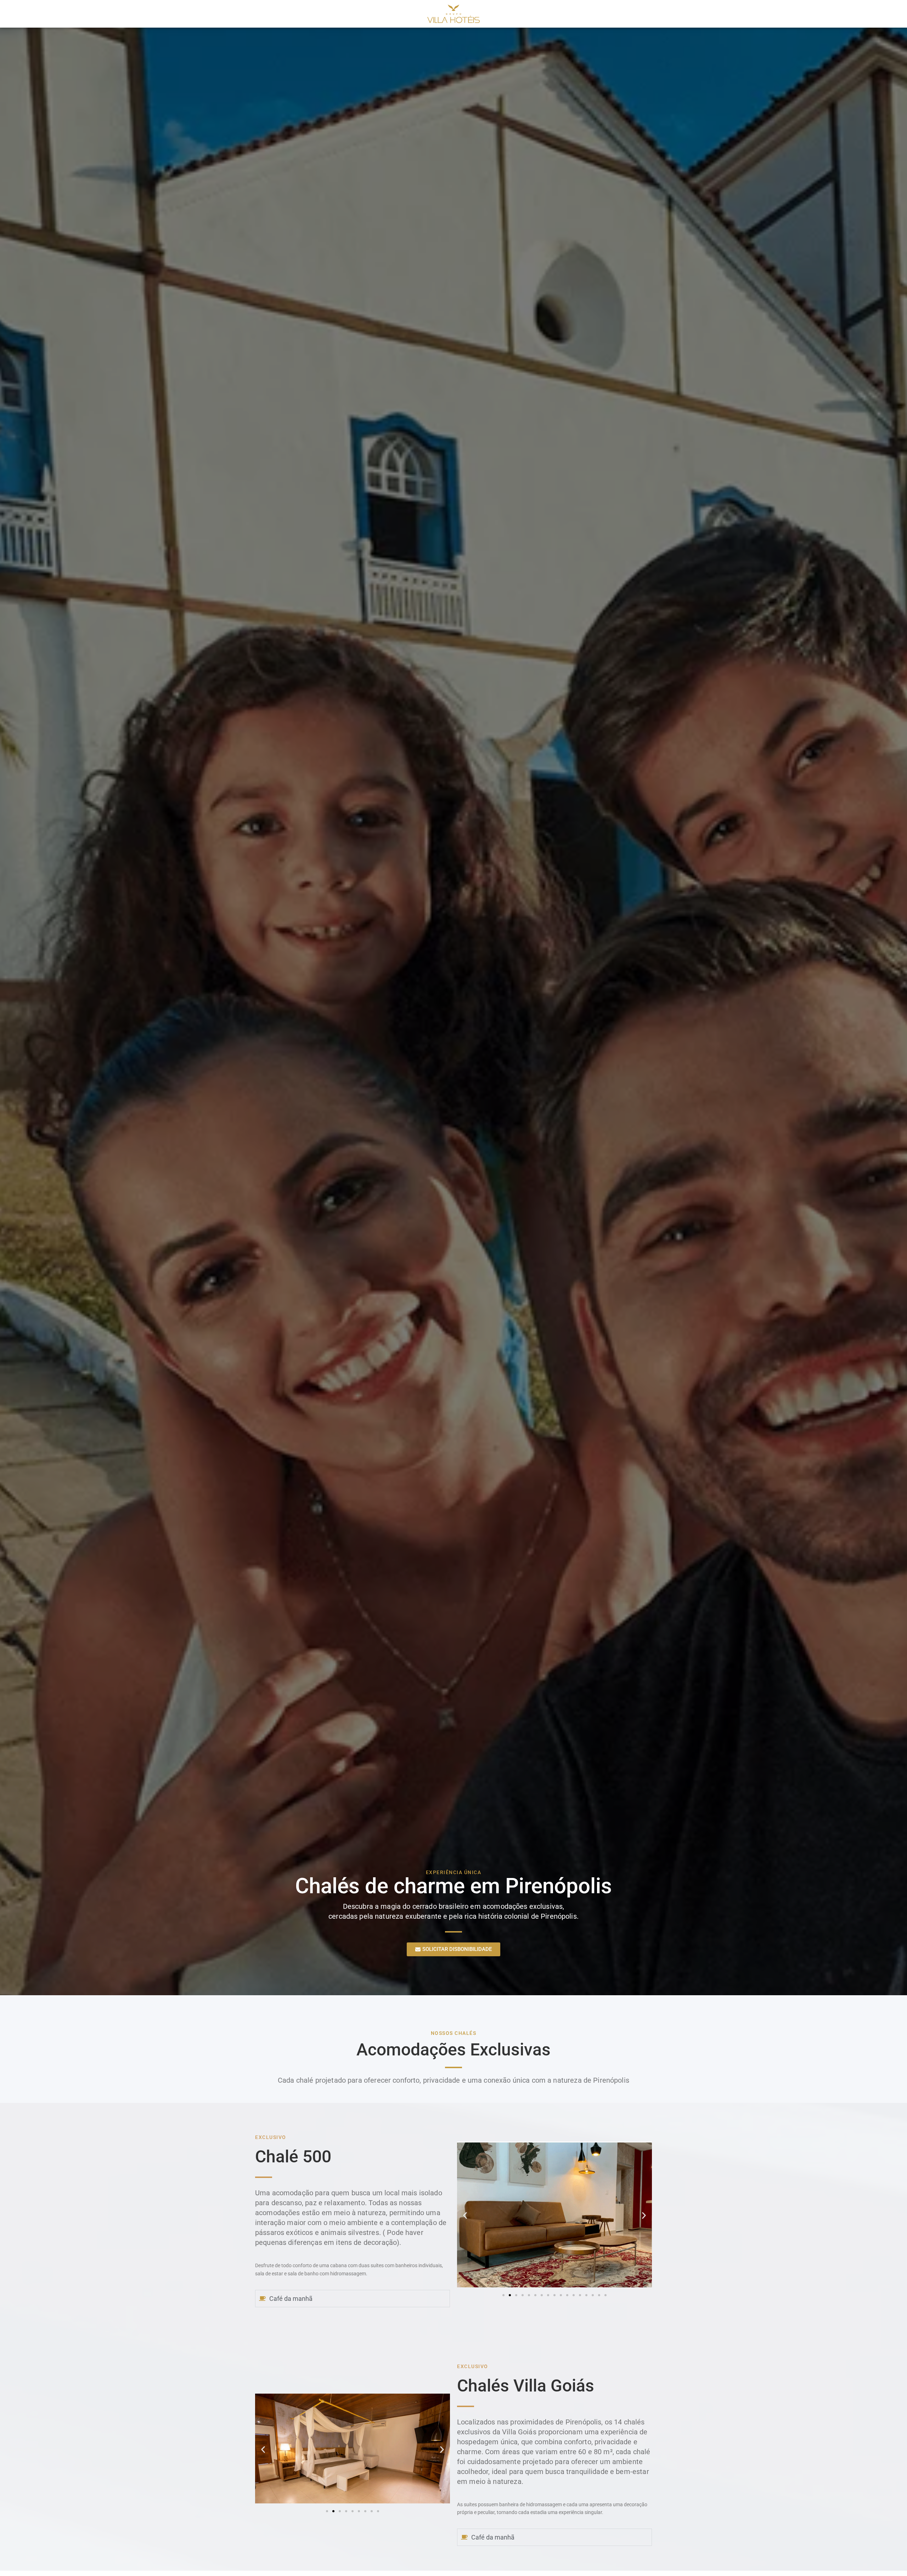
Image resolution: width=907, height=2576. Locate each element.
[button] (465, 2216)
